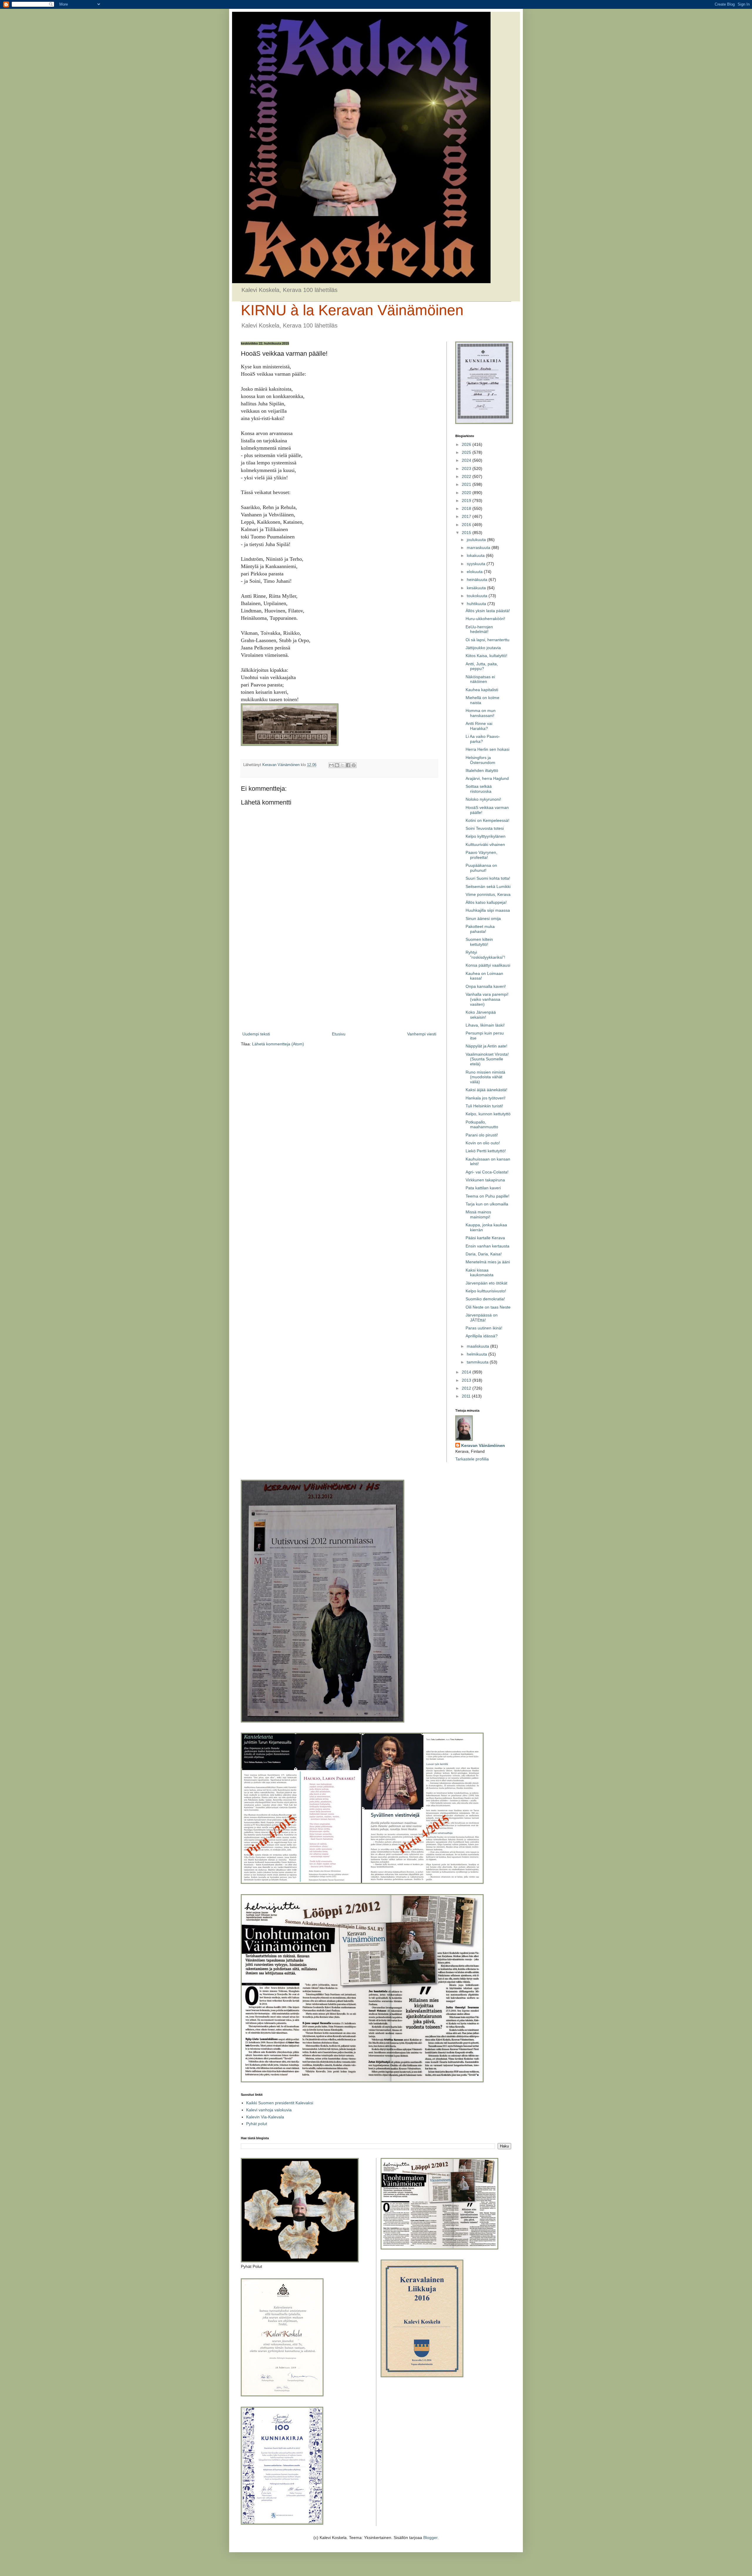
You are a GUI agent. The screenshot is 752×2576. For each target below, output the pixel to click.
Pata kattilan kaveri (483, 1188)
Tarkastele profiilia (472, 1459)
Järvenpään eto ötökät (486, 1283)
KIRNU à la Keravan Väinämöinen (352, 310)
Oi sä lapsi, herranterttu (487, 640)
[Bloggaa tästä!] (337, 765)
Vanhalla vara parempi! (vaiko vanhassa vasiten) (487, 999)
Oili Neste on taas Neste (488, 1307)
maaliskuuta (479, 1346)
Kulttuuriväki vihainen (485, 844)
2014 (467, 1372)
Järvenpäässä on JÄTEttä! (482, 1318)
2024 (467, 460)
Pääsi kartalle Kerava (485, 1238)
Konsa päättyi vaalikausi (488, 965)
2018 (467, 508)
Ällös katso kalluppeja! (486, 902)
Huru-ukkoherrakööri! (485, 619)
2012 (467, 1388)
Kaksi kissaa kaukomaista (480, 1273)
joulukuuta (477, 540)
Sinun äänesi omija (483, 918)
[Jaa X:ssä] (343, 765)
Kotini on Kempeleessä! (487, 820)
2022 (467, 476)
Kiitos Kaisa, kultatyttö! (486, 656)
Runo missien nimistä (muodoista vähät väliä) (485, 1077)
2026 (467, 444)
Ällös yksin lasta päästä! (488, 611)
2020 (467, 493)
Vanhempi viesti (422, 1034)
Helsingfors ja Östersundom (480, 760)
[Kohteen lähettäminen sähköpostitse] (331, 765)
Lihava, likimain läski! (485, 1025)
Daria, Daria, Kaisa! (484, 1254)
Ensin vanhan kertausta (487, 1246)
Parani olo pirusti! (482, 1135)
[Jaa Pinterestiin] (354, 765)
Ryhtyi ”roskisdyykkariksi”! (485, 955)
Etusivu (339, 1034)
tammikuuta (478, 1362)
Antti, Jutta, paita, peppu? (482, 666)
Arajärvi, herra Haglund (487, 778)
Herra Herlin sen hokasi (487, 749)
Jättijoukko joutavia (483, 648)
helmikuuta (477, 1354)
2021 (467, 484)
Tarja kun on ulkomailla (487, 1204)
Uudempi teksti (256, 1034)
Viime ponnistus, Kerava (488, 894)
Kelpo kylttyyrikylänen (486, 836)
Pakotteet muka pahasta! (480, 929)
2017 (467, 516)
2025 (467, 452)
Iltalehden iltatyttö (482, 770)
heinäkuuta (478, 580)
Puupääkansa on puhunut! (481, 868)
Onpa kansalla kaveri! (486, 986)
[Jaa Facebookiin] (348, 765)
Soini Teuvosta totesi (485, 828)
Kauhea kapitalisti (482, 690)
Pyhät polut (257, 2124)
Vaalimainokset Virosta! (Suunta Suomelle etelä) (487, 1059)
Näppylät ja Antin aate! (486, 1046)
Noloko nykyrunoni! (483, 799)
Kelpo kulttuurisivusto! (486, 1291)
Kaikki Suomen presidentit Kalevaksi (280, 2103)
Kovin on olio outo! (483, 1143)
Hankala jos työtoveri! (486, 1098)
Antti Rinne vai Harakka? (479, 726)
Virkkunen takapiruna (485, 1180)
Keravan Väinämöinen (483, 1445)
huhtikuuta (477, 604)
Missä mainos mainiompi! (478, 1214)
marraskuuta (479, 548)
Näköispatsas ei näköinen (480, 679)
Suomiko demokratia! (485, 1299)
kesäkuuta (477, 588)
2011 (467, 1396)
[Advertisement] (339, 982)
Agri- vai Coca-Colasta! (487, 1172)
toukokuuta (478, 596)
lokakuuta (476, 555)
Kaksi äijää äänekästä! (486, 1090)
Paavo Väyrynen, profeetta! (481, 855)
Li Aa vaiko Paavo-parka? (483, 739)
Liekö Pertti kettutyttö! (486, 1151)
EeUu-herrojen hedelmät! (479, 629)
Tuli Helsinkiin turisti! (484, 1106)
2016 (467, 525)
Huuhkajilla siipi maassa (488, 910)
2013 (467, 1380)
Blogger (430, 2538)
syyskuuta (477, 564)
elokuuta (475, 572)
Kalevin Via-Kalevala (265, 2117)
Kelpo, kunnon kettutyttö (488, 1114)
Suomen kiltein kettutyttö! (479, 942)
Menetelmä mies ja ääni (488, 1262)
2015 (467, 533)
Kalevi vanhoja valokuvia (269, 2110)
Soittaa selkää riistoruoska (479, 789)
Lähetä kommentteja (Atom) (278, 1044)
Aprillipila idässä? (482, 1336)
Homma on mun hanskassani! (481, 713)
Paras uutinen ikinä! (484, 1328)
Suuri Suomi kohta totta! (488, 878)
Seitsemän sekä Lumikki (488, 886)
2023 (467, 468)
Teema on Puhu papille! (487, 1196)
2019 (467, 501)
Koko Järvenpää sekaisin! (481, 1015)
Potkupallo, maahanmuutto (482, 1125)
